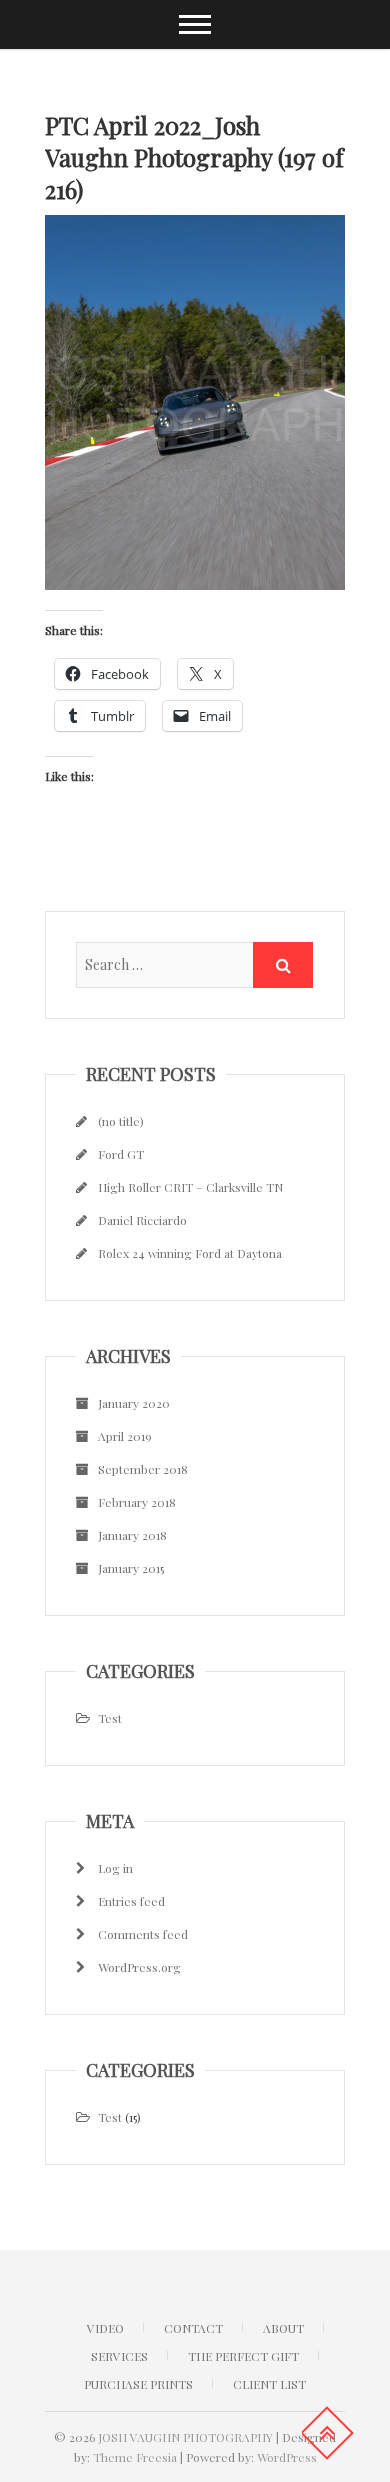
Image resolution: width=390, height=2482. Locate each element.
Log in (115, 1868)
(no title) (121, 1121)
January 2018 (132, 1535)
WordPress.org (139, 1967)
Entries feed (131, 1901)
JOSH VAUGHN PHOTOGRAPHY (185, 2437)
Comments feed (143, 1934)
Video (105, 2328)
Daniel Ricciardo (142, 1220)
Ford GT (121, 1154)
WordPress (287, 2457)
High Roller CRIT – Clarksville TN (190, 1187)
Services (119, 2356)
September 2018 (143, 1469)
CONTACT (193, 2328)
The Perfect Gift (243, 2356)
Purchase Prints (138, 2384)
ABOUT (283, 2328)
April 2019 (125, 1436)
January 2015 (131, 1568)
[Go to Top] (327, 2433)
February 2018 (137, 1502)
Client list (269, 2384)
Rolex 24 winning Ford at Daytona (190, 1253)
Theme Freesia (135, 2457)
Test (110, 1718)
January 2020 (134, 1403)
